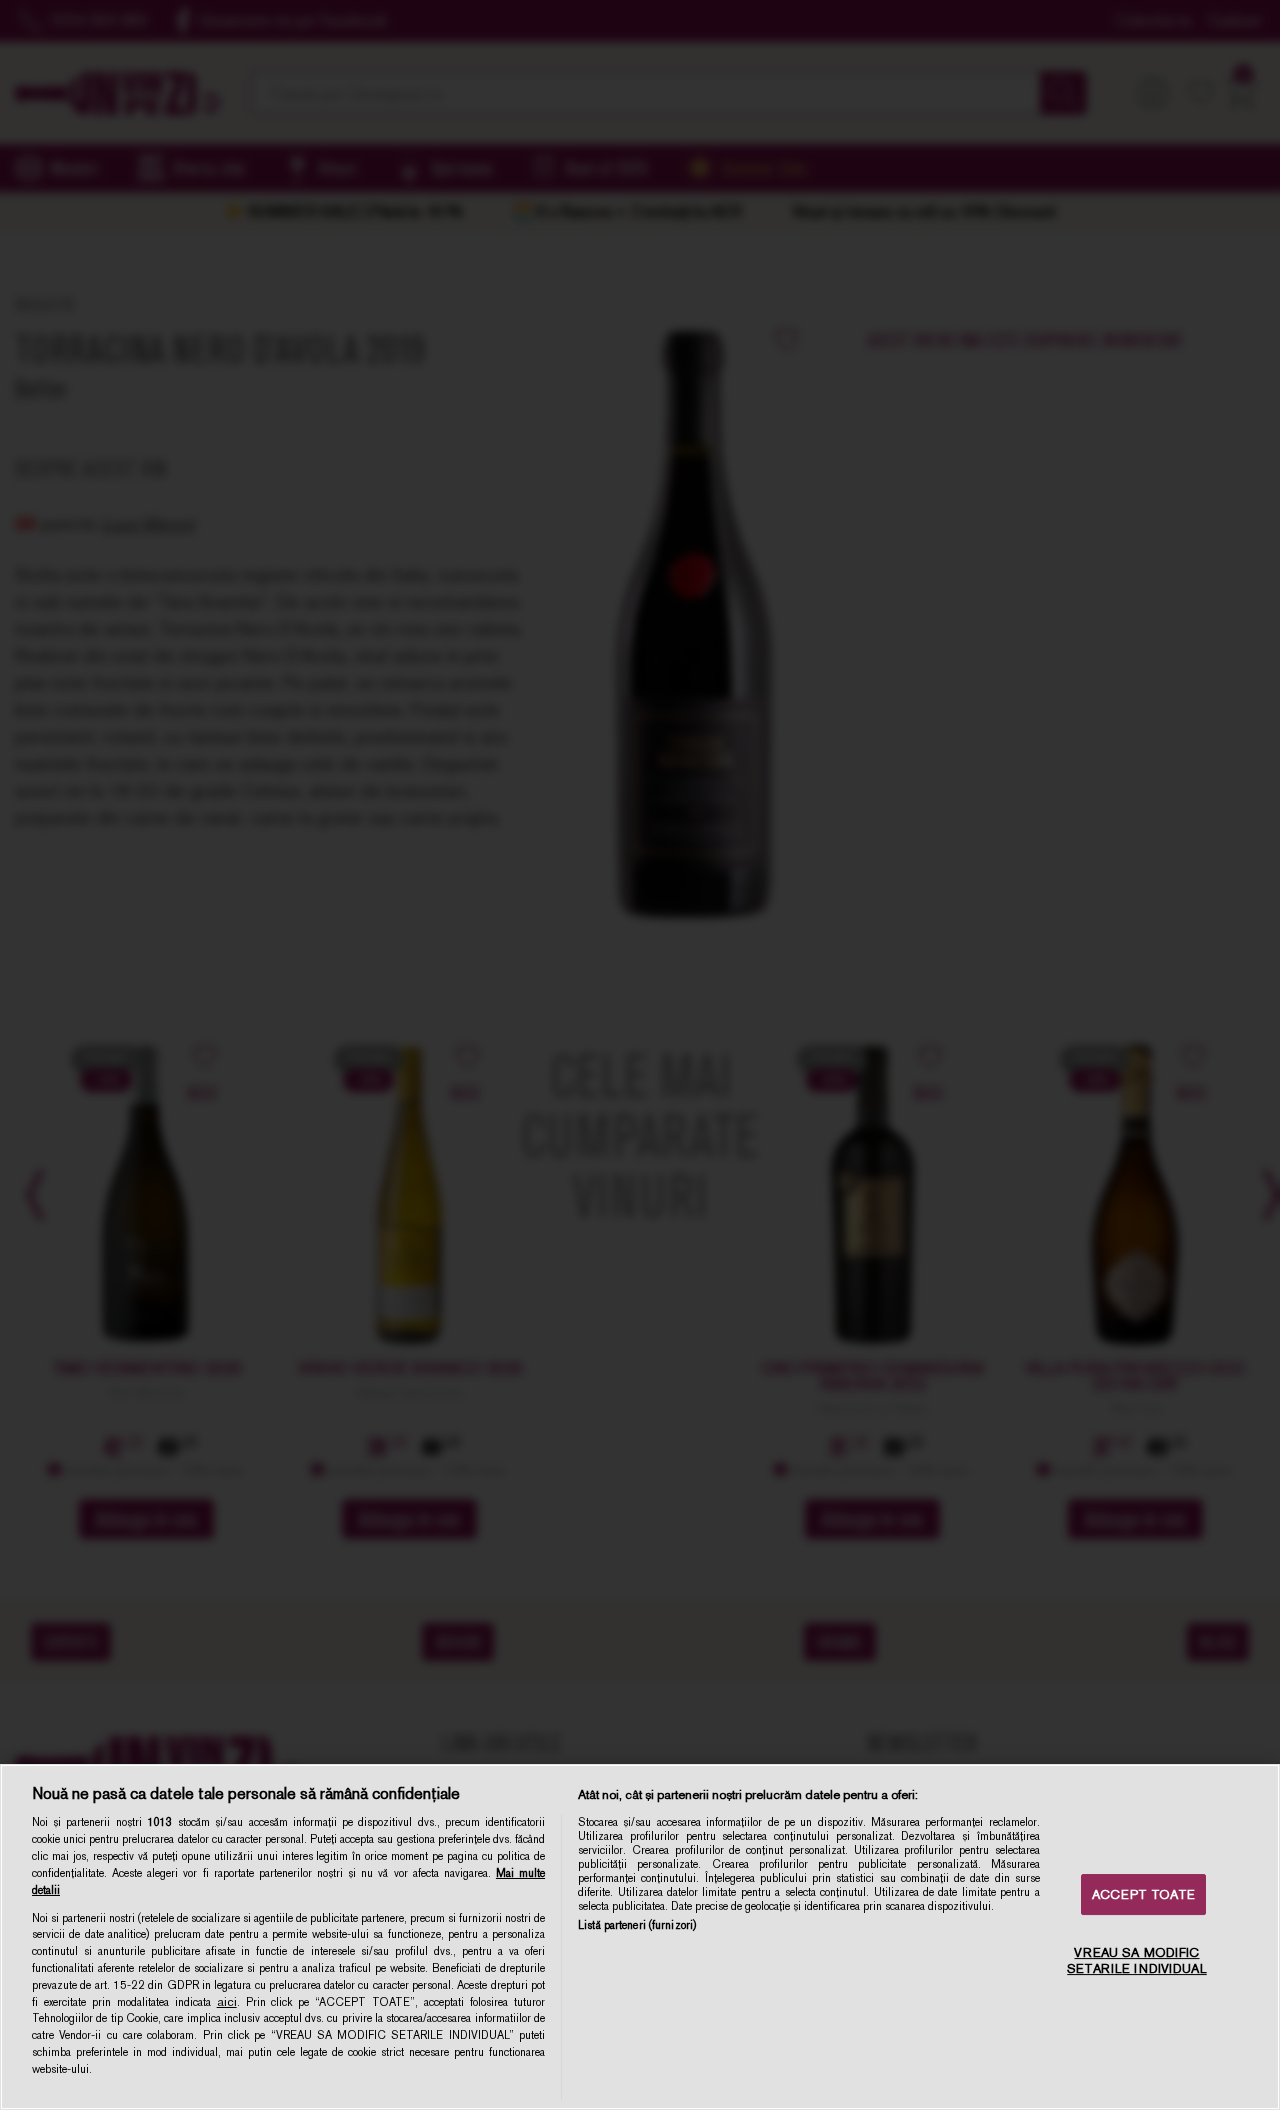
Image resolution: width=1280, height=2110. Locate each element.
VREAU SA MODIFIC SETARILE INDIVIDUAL (1136, 1961)
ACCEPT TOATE (1143, 1894)
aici (227, 2002)
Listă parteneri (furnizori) (637, 1925)
